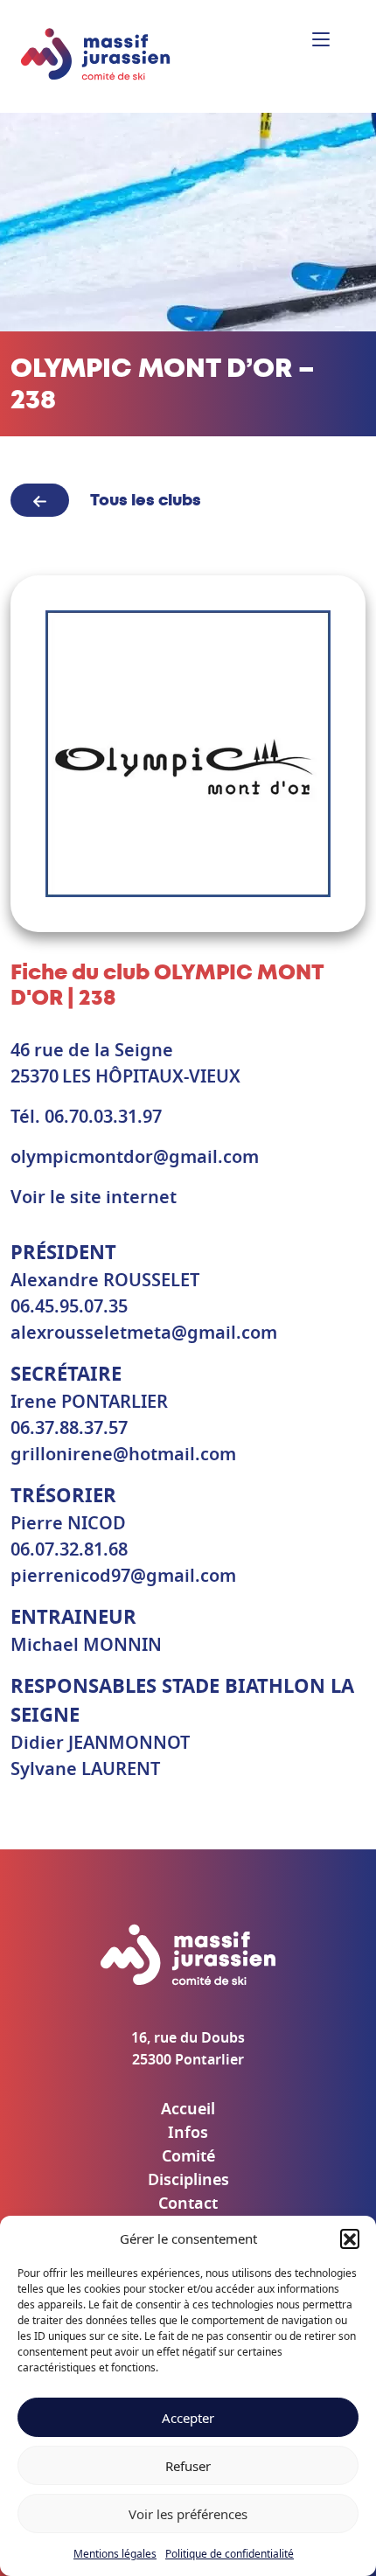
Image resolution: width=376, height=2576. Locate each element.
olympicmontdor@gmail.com (135, 1158)
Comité (188, 2157)
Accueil (188, 2110)
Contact (188, 2204)
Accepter (188, 2418)
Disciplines (188, 2181)
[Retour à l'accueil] (96, 55)
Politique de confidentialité (230, 2554)
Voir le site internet (94, 1198)
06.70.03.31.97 (103, 1117)
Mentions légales (115, 2554)
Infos (188, 2134)
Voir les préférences (188, 2514)
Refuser (188, 2466)
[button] (350, 2238)
